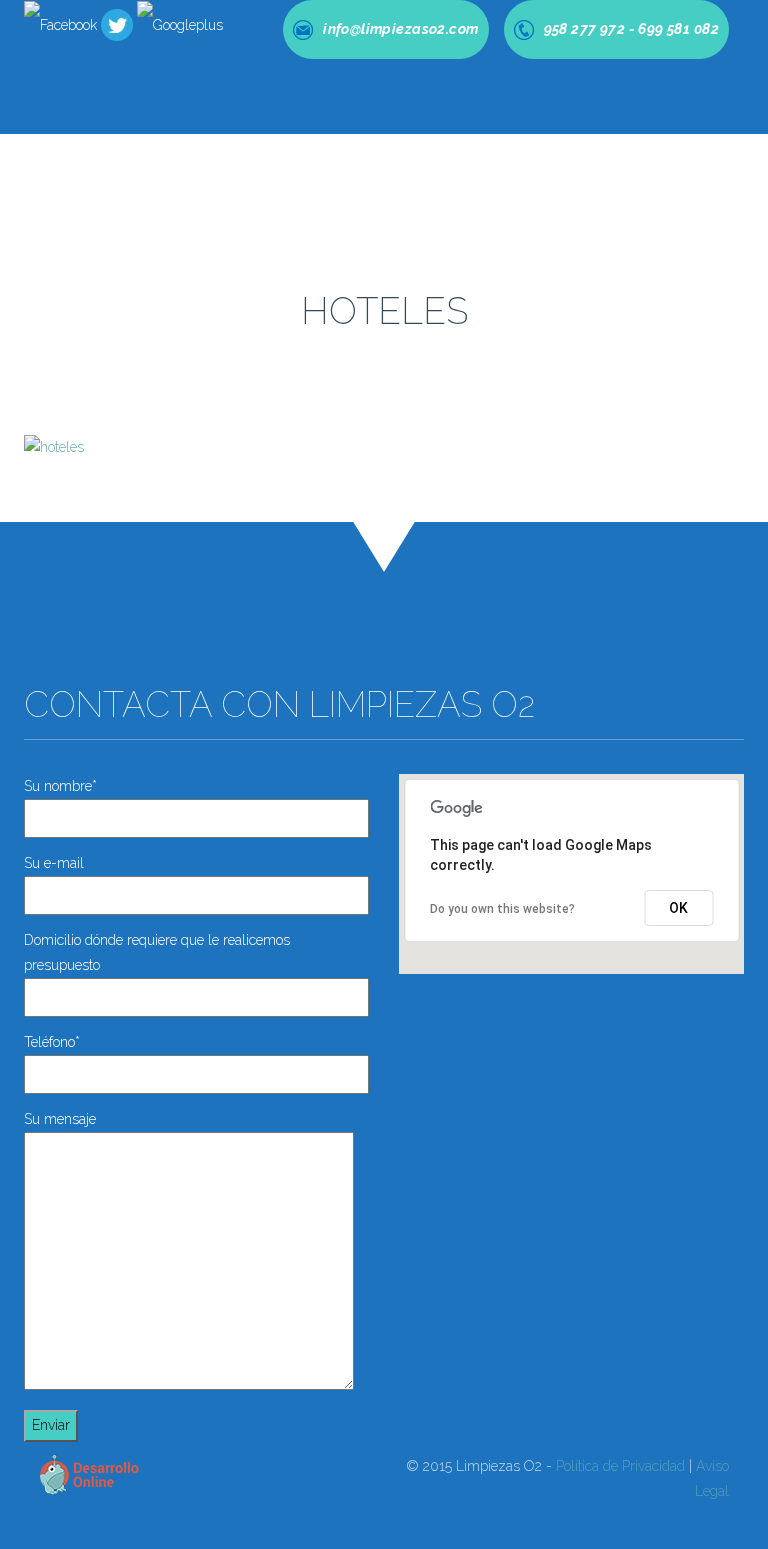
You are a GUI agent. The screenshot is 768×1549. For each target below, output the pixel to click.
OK (678, 908)
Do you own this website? (502, 909)
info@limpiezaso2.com (541, 1145)
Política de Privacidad (620, 1466)
